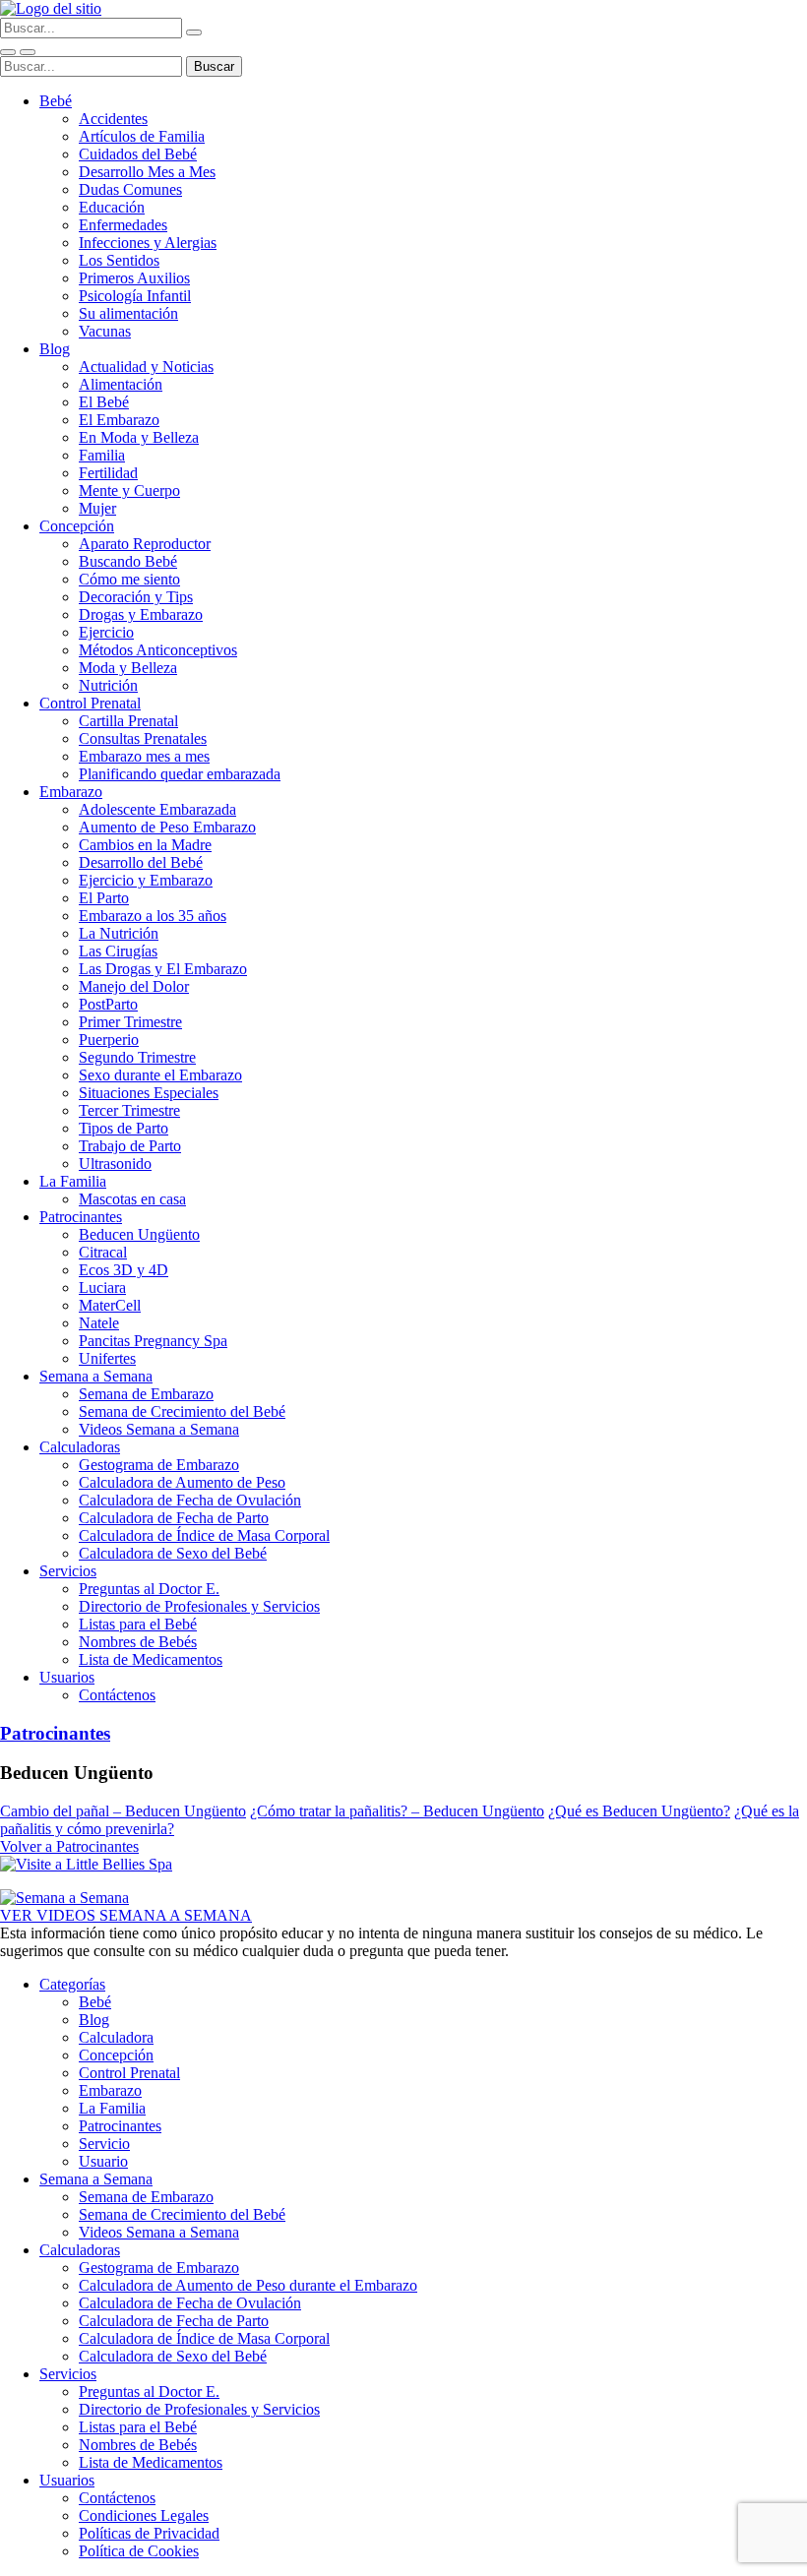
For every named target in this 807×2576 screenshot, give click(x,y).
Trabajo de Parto (130, 1146)
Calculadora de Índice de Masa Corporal (204, 1535)
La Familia (73, 1181)
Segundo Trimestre (137, 1057)
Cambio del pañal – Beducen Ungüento (123, 1811)
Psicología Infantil (135, 296)
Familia (102, 455)
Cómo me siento (129, 579)
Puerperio (109, 1040)
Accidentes (113, 119)
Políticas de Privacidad (149, 2533)
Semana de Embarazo (146, 1394)
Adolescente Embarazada (157, 809)
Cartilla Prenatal (128, 721)
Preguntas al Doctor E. (149, 1589)
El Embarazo (119, 420)
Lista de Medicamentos (151, 1659)
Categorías (72, 1984)
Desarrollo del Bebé (141, 862)
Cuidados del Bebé (138, 154)
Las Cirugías (118, 951)
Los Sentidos (119, 260)
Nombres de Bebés (138, 1642)
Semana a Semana (96, 1376)
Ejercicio (106, 632)
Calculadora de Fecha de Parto (174, 1518)
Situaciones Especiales (149, 1093)
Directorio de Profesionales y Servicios (199, 1606)
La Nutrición (119, 933)
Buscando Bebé (128, 561)
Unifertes (107, 1358)
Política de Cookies (139, 2551)
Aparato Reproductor (145, 544)
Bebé (56, 101)
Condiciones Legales (144, 2515)
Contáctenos (117, 1695)
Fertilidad (108, 473)
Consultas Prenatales (143, 738)
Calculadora (116, 2037)
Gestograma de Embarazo (159, 1465)
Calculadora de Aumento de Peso (182, 1482)
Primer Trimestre (130, 1022)
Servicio (104, 2144)
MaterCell (110, 1305)
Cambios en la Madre (145, 845)
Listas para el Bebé (138, 1624)
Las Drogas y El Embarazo (163, 969)
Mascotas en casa (132, 1199)
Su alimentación (128, 313)
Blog (55, 349)
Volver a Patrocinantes (69, 1846)
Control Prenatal (90, 703)
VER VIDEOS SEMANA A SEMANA (126, 1915)
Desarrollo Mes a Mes (147, 172)
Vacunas (105, 331)
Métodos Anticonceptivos (158, 650)
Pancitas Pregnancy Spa (153, 1341)
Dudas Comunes (130, 189)
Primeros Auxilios (134, 278)
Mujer (97, 508)
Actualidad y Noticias (146, 367)
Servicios (68, 1571)
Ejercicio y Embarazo (146, 880)
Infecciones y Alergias (148, 243)
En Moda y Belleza (139, 437)
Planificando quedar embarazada (180, 774)
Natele (99, 1323)
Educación (112, 207)
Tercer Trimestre (129, 1110)
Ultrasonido (115, 1164)
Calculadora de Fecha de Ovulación (190, 1500)
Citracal (103, 1252)
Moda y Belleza (128, 668)
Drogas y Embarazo (141, 614)
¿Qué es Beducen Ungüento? (639, 1811)
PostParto (108, 1004)
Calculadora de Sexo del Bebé (173, 1553)
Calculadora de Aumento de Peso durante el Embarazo (248, 2285)
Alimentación (121, 384)
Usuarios (67, 1677)
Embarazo (71, 792)
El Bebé (104, 402)
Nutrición (108, 685)
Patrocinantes (81, 1217)
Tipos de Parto (124, 1128)
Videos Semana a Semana (159, 1429)
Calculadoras (80, 1447)
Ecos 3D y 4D (124, 1270)
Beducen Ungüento (139, 1234)
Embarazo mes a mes (144, 756)
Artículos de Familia (142, 136)
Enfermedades (123, 225)
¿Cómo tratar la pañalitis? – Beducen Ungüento (397, 1811)
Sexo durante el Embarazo (160, 1075)
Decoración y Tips (136, 597)
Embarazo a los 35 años (153, 916)
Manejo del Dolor (134, 986)
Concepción (77, 526)
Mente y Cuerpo (129, 491)
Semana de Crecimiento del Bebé (182, 1411)
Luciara (102, 1288)
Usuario (103, 2161)
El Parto (104, 898)
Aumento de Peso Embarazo (167, 827)
